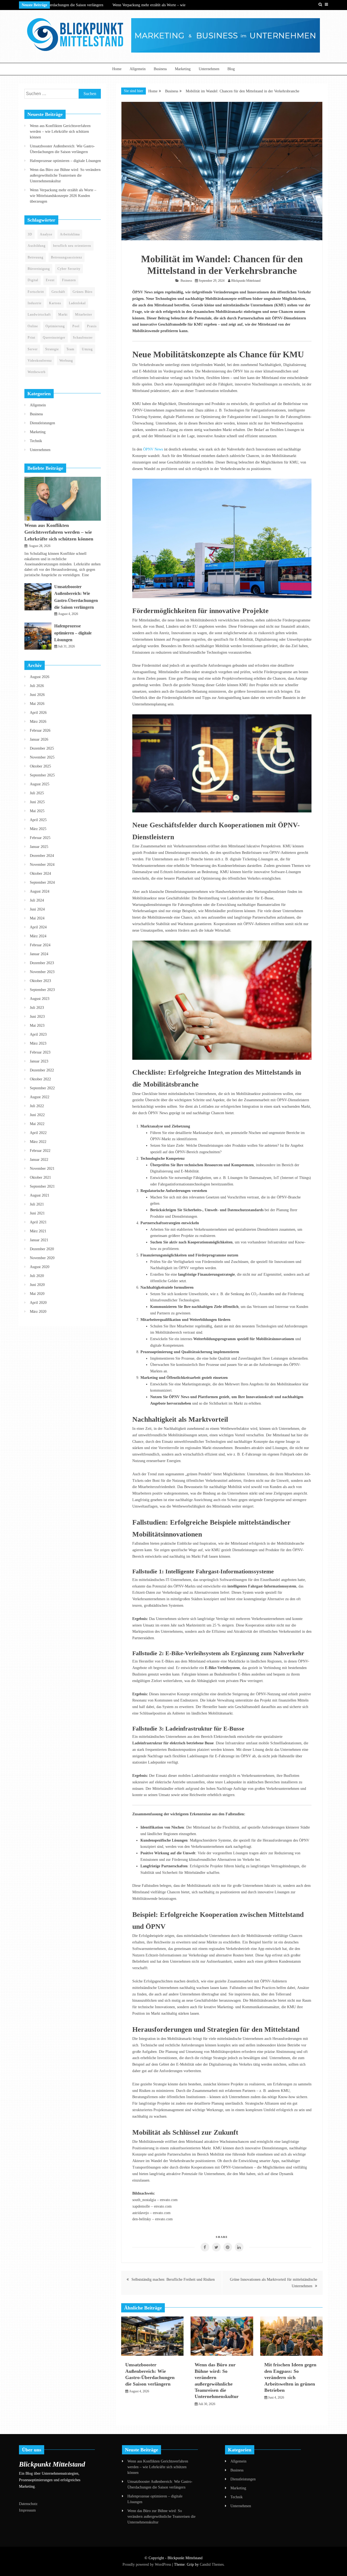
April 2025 (38, 820)
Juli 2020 (37, 1276)
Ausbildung (37, 246)
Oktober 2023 (40, 981)
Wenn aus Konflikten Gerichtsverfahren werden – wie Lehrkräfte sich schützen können (60, 132)
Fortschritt (36, 292)
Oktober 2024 (40, 874)
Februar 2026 (40, 730)
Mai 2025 (37, 811)
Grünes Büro (83, 292)
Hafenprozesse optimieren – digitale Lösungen (65, 161)
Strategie (52, 349)
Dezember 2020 (42, 1249)
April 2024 (38, 927)
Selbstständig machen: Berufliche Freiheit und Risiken (173, 2279)
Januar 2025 (39, 847)
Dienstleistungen (42, 423)
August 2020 (40, 1267)
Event (50, 280)
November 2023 (42, 972)
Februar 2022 (40, 1151)
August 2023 (40, 999)
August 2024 (40, 891)
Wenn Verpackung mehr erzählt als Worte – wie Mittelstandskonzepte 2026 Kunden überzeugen (63, 196)
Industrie (35, 303)
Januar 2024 (39, 954)
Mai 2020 (37, 1294)
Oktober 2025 (40, 766)
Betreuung (36, 257)
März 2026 (38, 722)
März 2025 (38, 829)
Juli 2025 (37, 793)
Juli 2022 (37, 1106)
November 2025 (42, 757)
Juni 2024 (37, 909)
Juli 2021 (37, 1204)
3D (30, 234)
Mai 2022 (37, 1124)
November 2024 (42, 865)
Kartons (55, 303)
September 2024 (42, 882)
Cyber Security (69, 269)
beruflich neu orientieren (72, 246)
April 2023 (38, 1034)
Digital (33, 280)
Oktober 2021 (40, 1177)
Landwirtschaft (39, 315)
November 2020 (42, 1258)
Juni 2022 (37, 1115)
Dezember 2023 (42, 963)
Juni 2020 (37, 1285)
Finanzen (69, 280)
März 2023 (38, 1043)
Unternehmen (209, 69)
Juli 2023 (37, 1008)
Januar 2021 (39, 1240)
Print (31, 338)
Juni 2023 (37, 1017)
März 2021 (38, 1231)
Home (117, 69)
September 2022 (42, 1088)
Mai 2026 (37, 704)
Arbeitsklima (70, 234)
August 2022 (40, 1097)
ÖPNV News (153, 449)
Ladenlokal (77, 303)
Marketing (183, 69)
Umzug (87, 349)
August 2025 (40, 784)
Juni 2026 (37, 695)
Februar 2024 (40, 945)
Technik (36, 441)
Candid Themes (212, 2564)
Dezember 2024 (42, 856)
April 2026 (38, 713)
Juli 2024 (37, 900)
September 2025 (42, 775)
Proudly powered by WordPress (147, 2564)
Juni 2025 (37, 802)
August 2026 (40, 677)
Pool (76, 326)
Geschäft (58, 292)
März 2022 (38, 1142)
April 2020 (38, 1303)
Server (33, 349)
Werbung (66, 361)
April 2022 (38, 1133)
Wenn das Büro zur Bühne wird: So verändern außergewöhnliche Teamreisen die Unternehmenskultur (65, 175)
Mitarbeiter (84, 315)
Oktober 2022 (40, 1079)
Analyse (46, 234)
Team (70, 349)
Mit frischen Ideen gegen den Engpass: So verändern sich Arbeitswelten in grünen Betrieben (290, 2377)
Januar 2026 (39, 739)
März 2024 (38, 936)
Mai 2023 (37, 1025)
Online (33, 326)
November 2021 (42, 1169)
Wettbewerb (37, 372)
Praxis (92, 326)
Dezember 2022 (42, 1070)
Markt (63, 315)
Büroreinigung (39, 269)
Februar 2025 (40, 838)
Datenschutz (28, 2504)
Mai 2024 (37, 918)
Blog (231, 69)
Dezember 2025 (42, 748)
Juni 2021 (37, 1213)
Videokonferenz (40, 361)
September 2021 (42, 1186)
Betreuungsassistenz (67, 257)
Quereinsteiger (54, 338)
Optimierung (55, 326)
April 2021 (38, 1222)
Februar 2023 (40, 1052)
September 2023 (42, 990)
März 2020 (38, 1312)
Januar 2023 (39, 1061)
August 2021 (40, 1195)
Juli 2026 (37, 686)
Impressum (27, 2510)
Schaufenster (83, 338)
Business (160, 69)
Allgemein (138, 69)
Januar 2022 (39, 1160)
